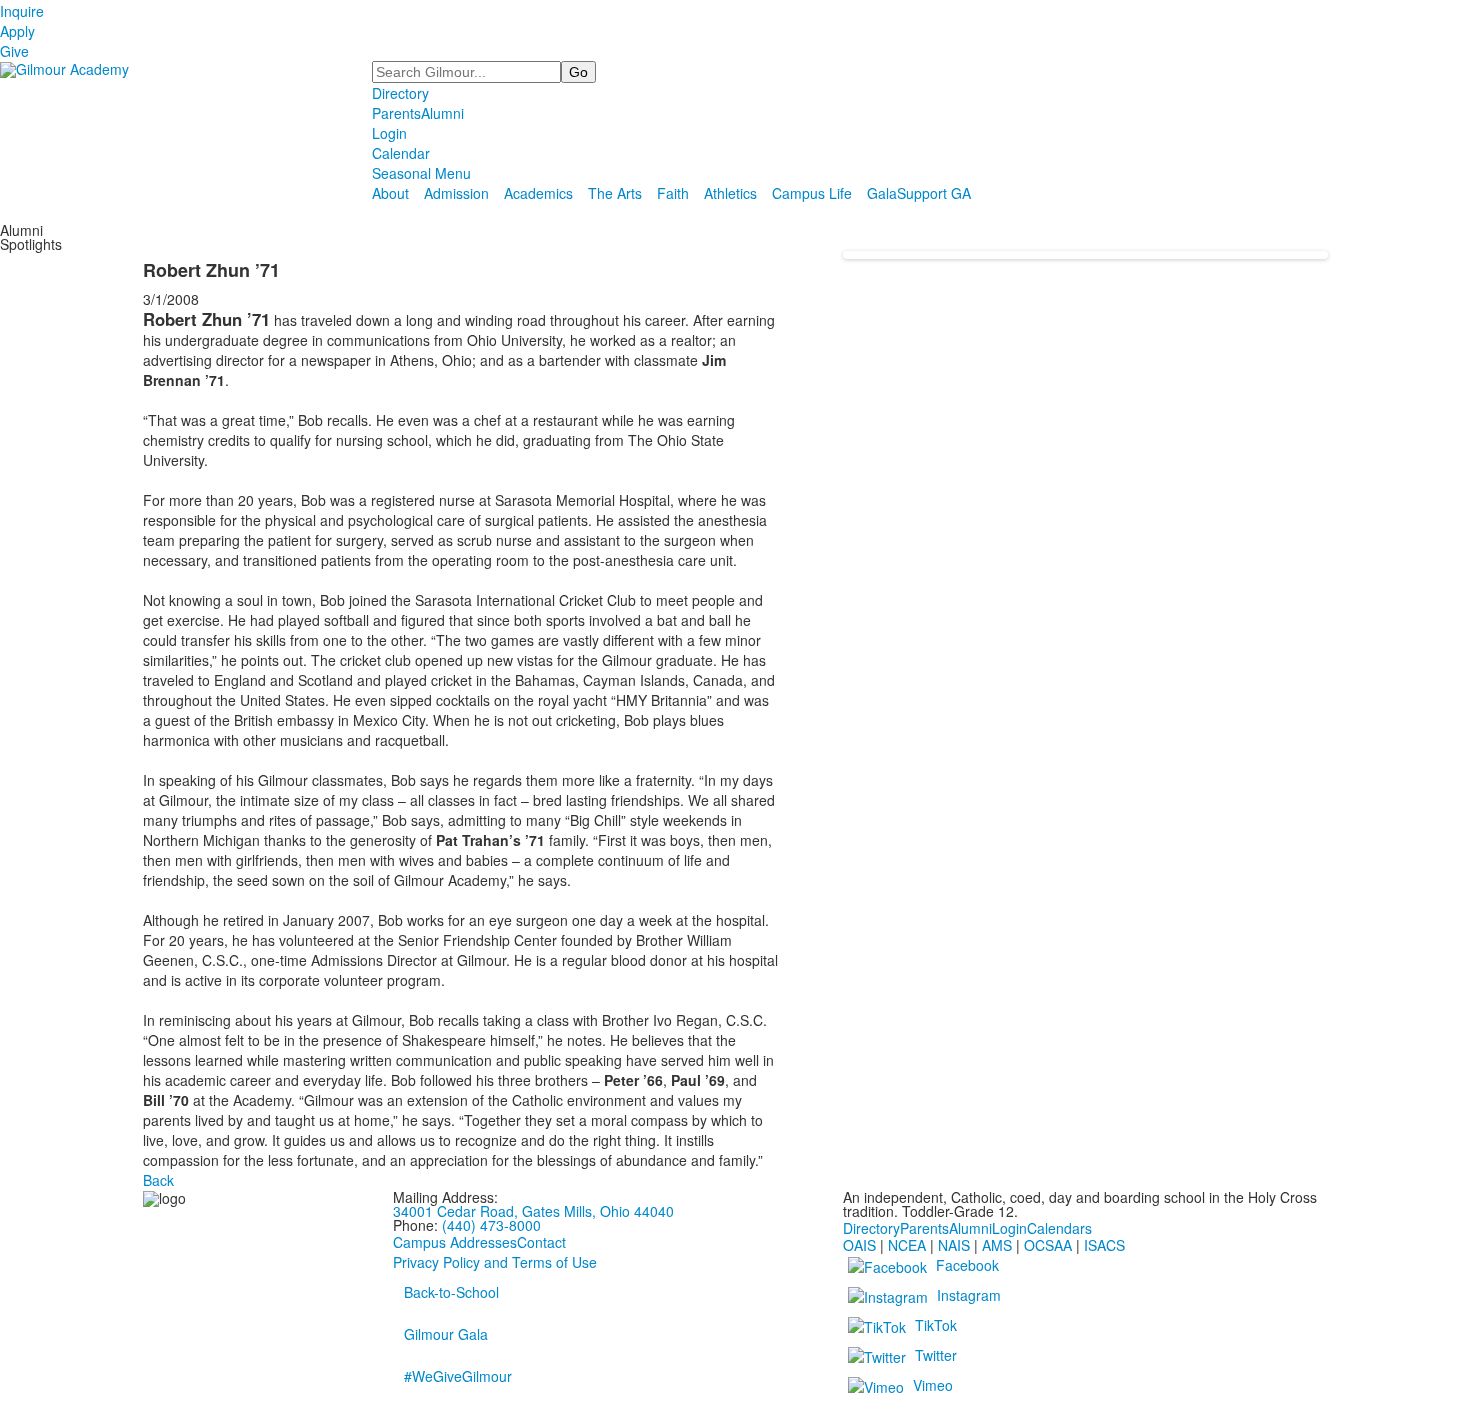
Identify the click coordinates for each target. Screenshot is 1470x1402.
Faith (673, 193)
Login (389, 133)
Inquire (22, 11)
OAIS (859, 1245)
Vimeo (933, 1385)
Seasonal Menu (421, 173)
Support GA (934, 193)
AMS (997, 1245)
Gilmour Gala (446, 1334)
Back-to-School (451, 1292)
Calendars (1059, 1228)
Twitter (936, 1355)
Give (14, 51)
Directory (400, 93)
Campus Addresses (455, 1242)
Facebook (967, 1265)
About (390, 193)
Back (158, 1180)
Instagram (969, 1295)
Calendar (401, 153)
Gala (882, 193)
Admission (456, 193)
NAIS (954, 1245)
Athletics (730, 193)
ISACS (1104, 1245)
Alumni (442, 113)
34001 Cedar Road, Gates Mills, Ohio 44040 (533, 1211)
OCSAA (1048, 1245)
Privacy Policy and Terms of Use (495, 1262)
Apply (17, 31)
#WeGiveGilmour (458, 1376)
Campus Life (812, 193)
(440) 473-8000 (491, 1225)
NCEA (907, 1245)
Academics (538, 193)
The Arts (615, 193)
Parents (396, 113)
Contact (541, 1242)
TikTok (936, 1325)
